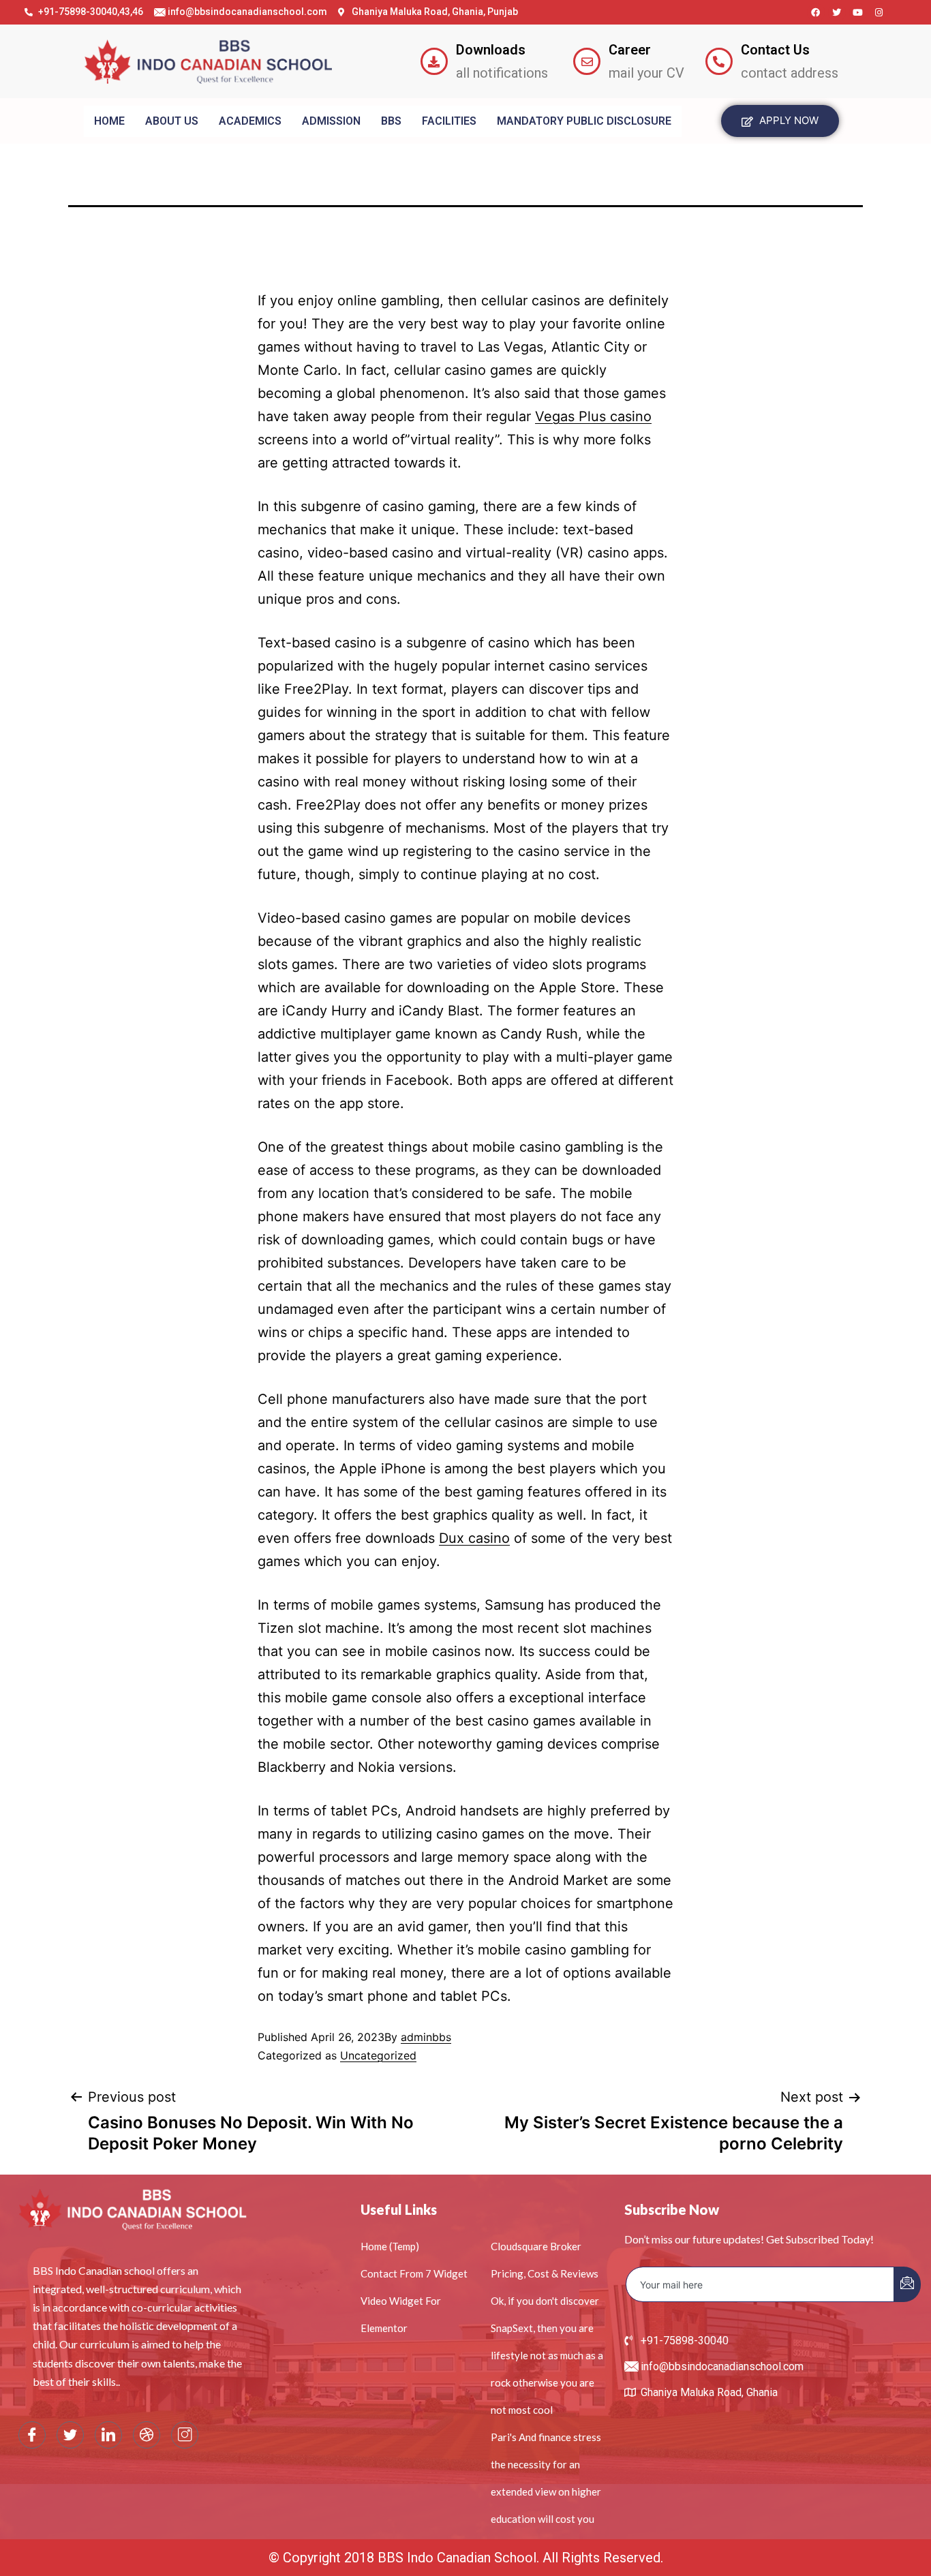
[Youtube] (858, 12)
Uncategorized (378, 2055)
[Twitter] (837, 12)
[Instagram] (879, 12)
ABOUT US (172, 121)
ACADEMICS (250, 121)
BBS (391, 121)
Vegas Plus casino (593, 416)
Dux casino (474, 1538)
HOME (109, 121)
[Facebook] (816, 12)
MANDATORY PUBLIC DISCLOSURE (584, 121)
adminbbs (426, 2037)
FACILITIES (449, 121)
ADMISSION (331, 121)
